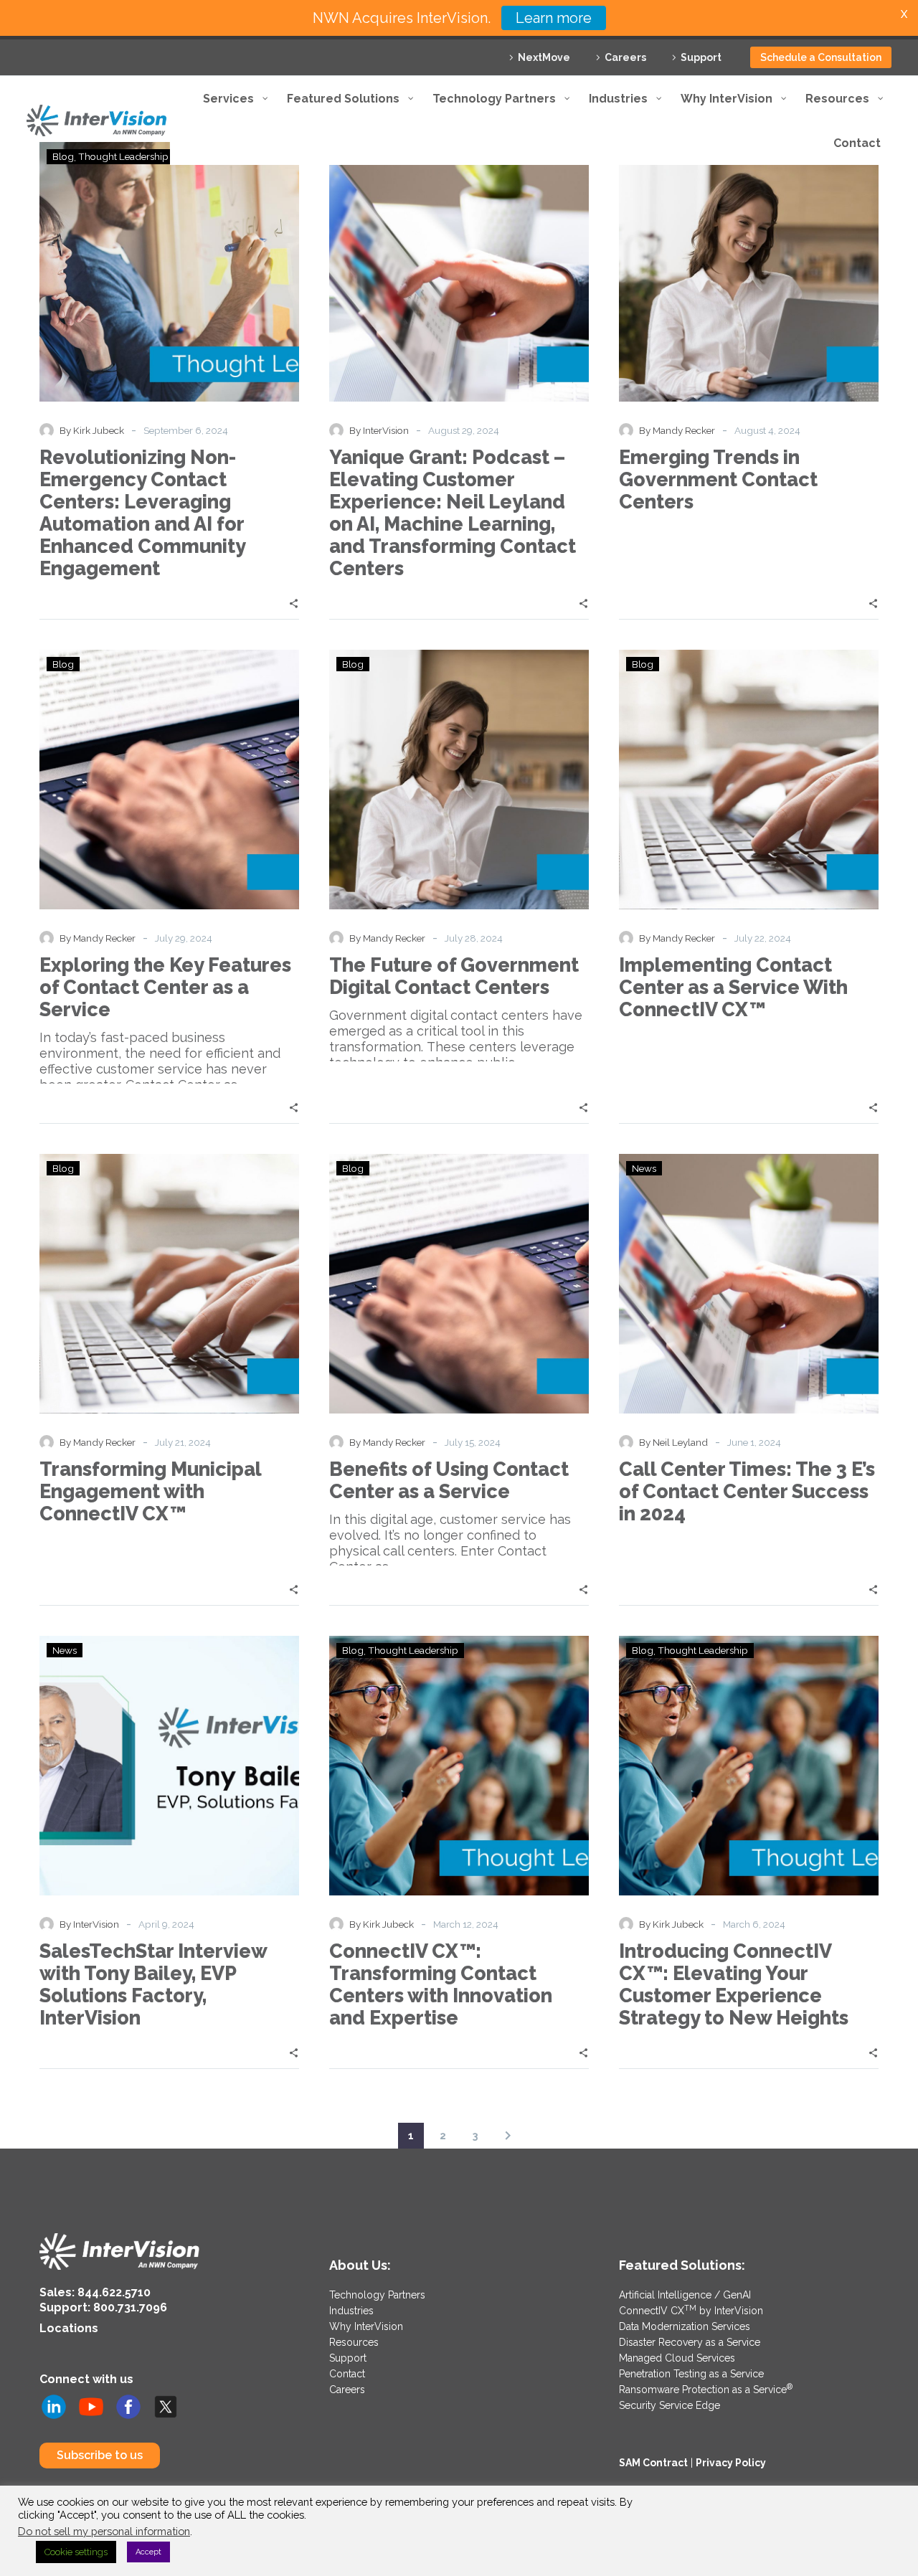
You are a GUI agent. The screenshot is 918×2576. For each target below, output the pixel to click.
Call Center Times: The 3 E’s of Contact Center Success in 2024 (747, 1491)
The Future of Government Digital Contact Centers (454, 976)
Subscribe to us (100, 2455)
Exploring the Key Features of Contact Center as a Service (165, 987)
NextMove (544, 57)
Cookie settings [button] (76, 2552)
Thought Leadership (413, 1650)
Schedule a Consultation (821, 57)
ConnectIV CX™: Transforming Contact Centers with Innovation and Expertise (441, 1984)
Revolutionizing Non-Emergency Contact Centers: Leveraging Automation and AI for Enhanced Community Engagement (142, 513)
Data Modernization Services (685, 2326)
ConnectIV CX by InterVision (691, 2311)
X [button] (904, 14)
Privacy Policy (731, 2463)
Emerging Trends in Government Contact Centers (718, 479)
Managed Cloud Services (677, 2358)
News (644, 1168)
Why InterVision (366, 2326)
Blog (63, 664)
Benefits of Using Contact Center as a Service (449, 1480)
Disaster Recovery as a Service (690, 2342)
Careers (625, 57)
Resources (354, 2342)
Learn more (554, 18)
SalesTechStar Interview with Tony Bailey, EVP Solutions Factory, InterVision (153, 1984)
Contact (347, 2374)
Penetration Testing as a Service (691, 2374)
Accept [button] (148, 2552)
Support (701, 57)
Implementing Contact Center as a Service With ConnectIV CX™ (733, 987)
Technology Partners (377, 2295)
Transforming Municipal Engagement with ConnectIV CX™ (150, 1491)
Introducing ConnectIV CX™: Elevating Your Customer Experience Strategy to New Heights (734, 1984)
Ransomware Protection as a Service (706, 2390)
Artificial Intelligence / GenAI (685, 2295)
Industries (351, 2311)
